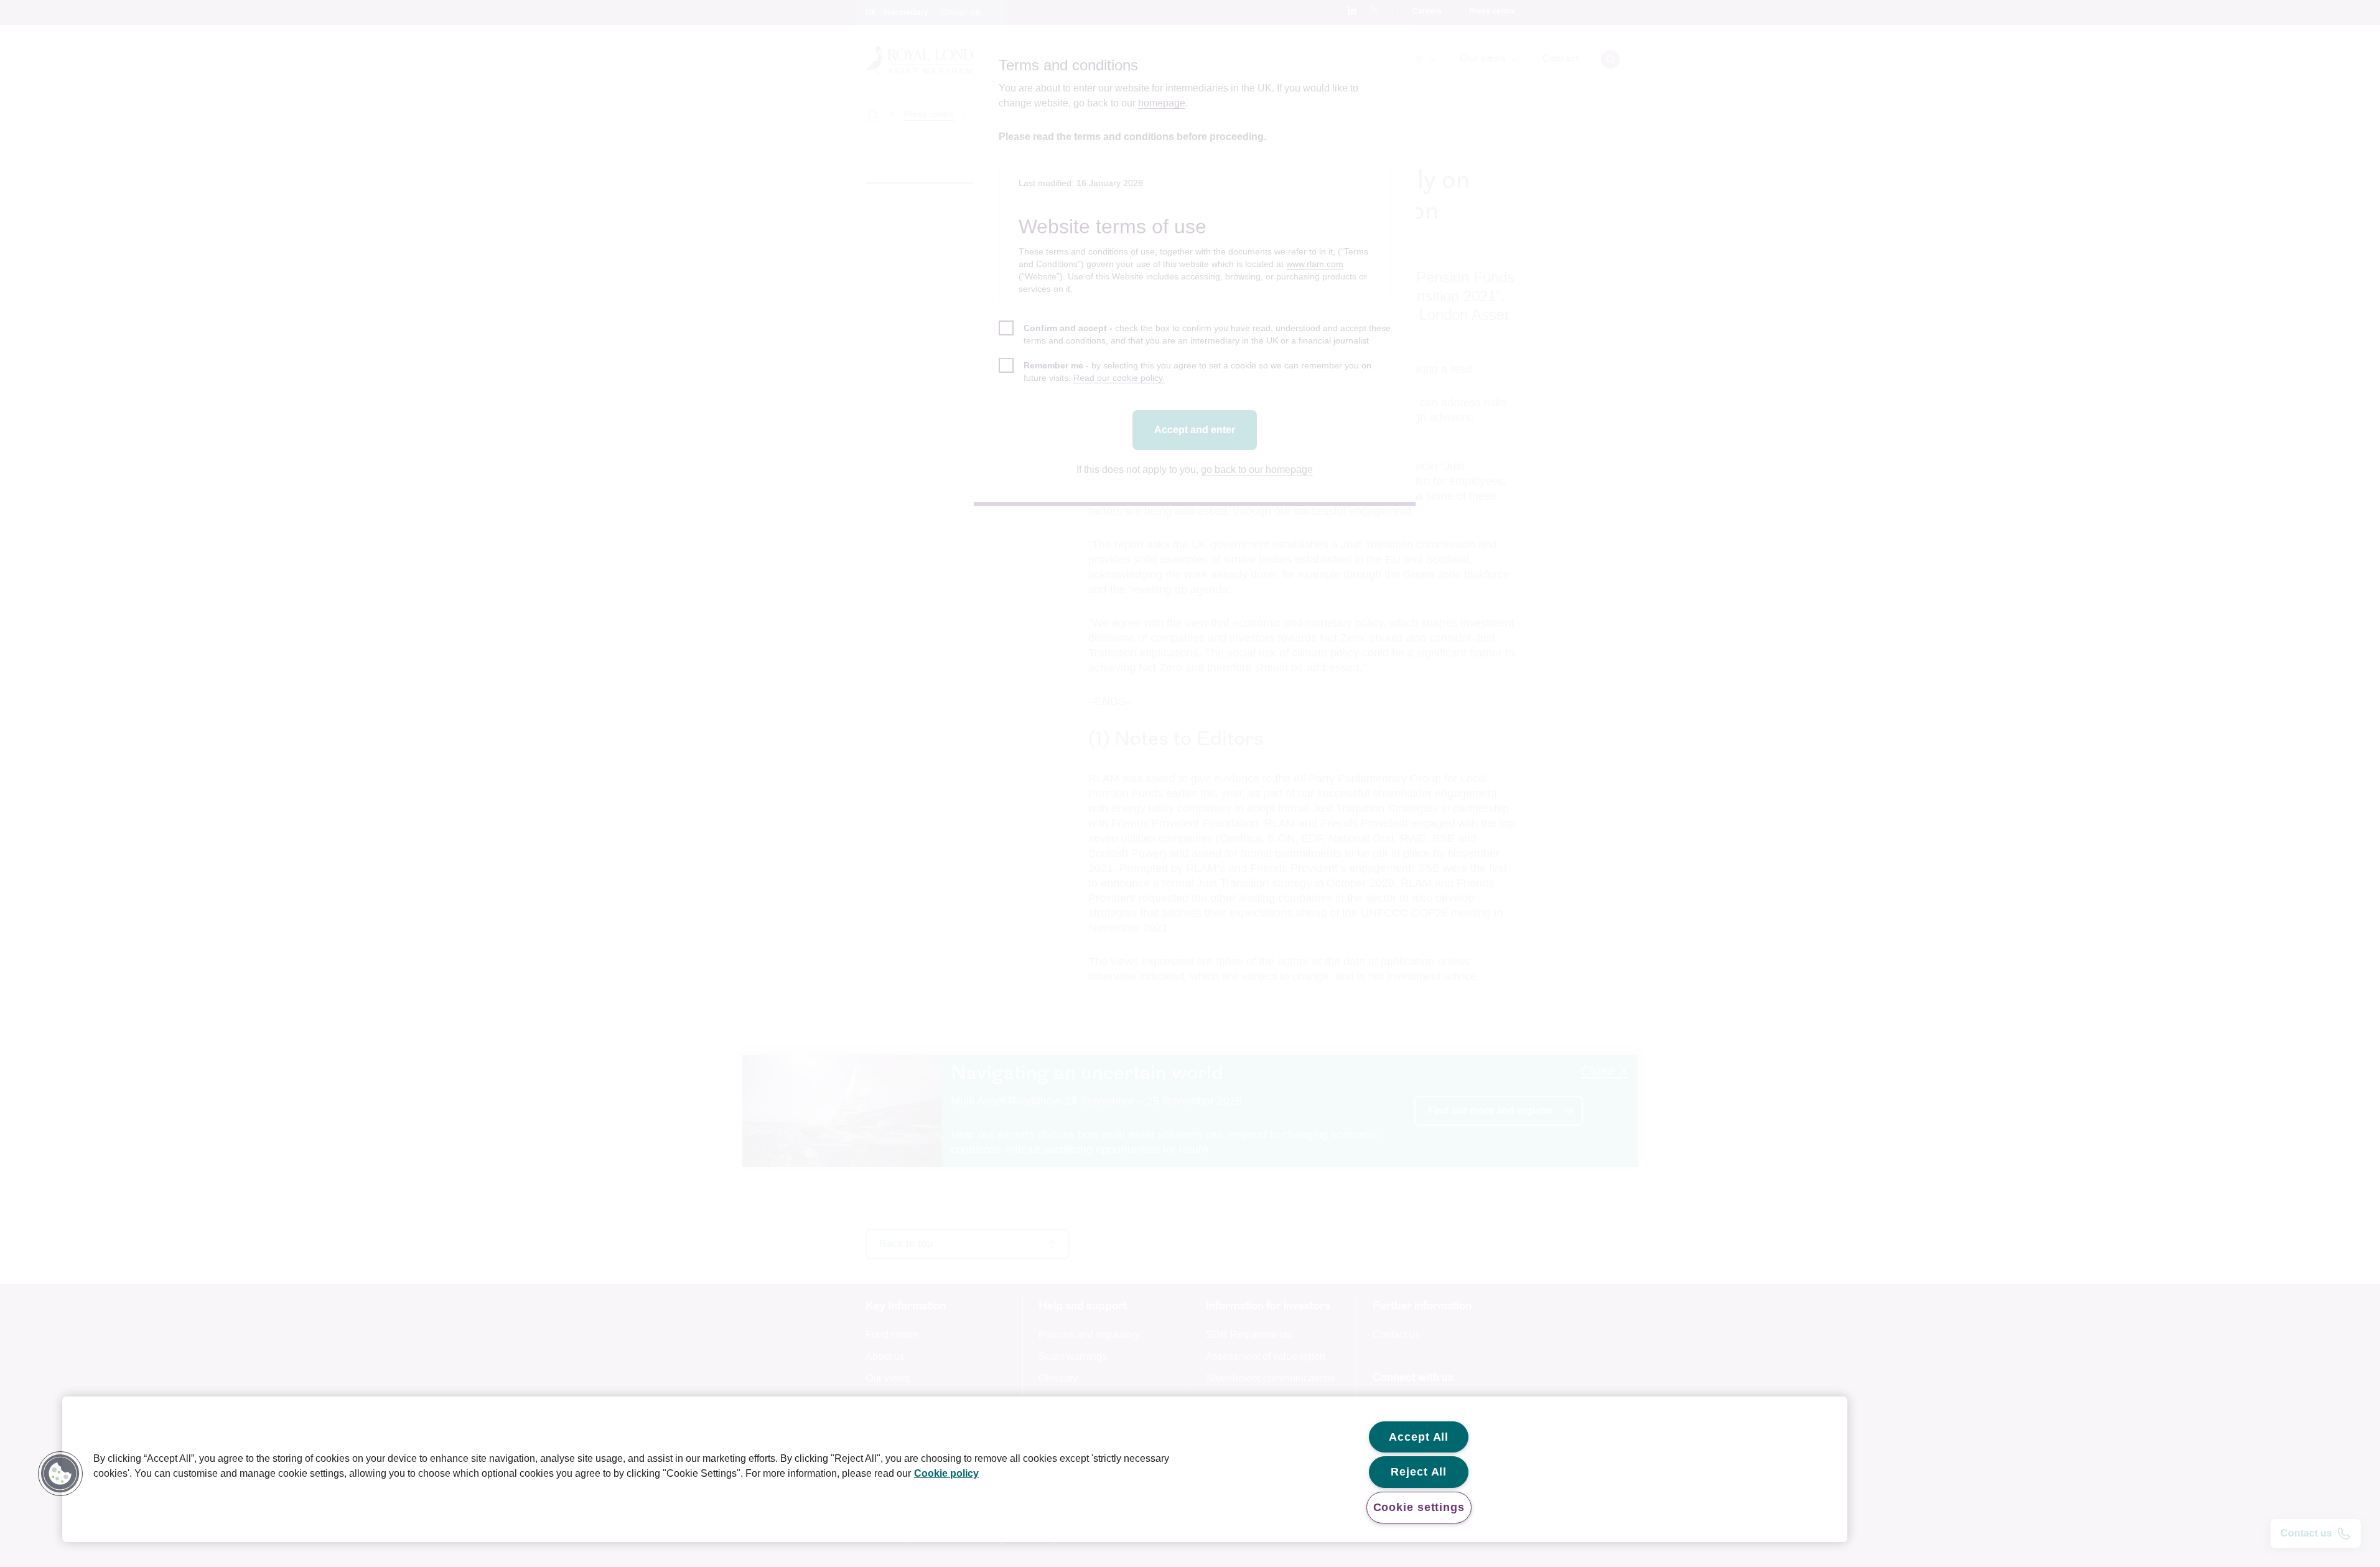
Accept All (1419, 1437)
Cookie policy (946, 1473)
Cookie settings (1419, 1507)
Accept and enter (1195, 430)
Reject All (1419, 1472)
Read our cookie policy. (1119, 378)
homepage (1162, 103)
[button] (60, 1474)
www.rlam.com (1315, 264)
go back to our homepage (1257, 470)
